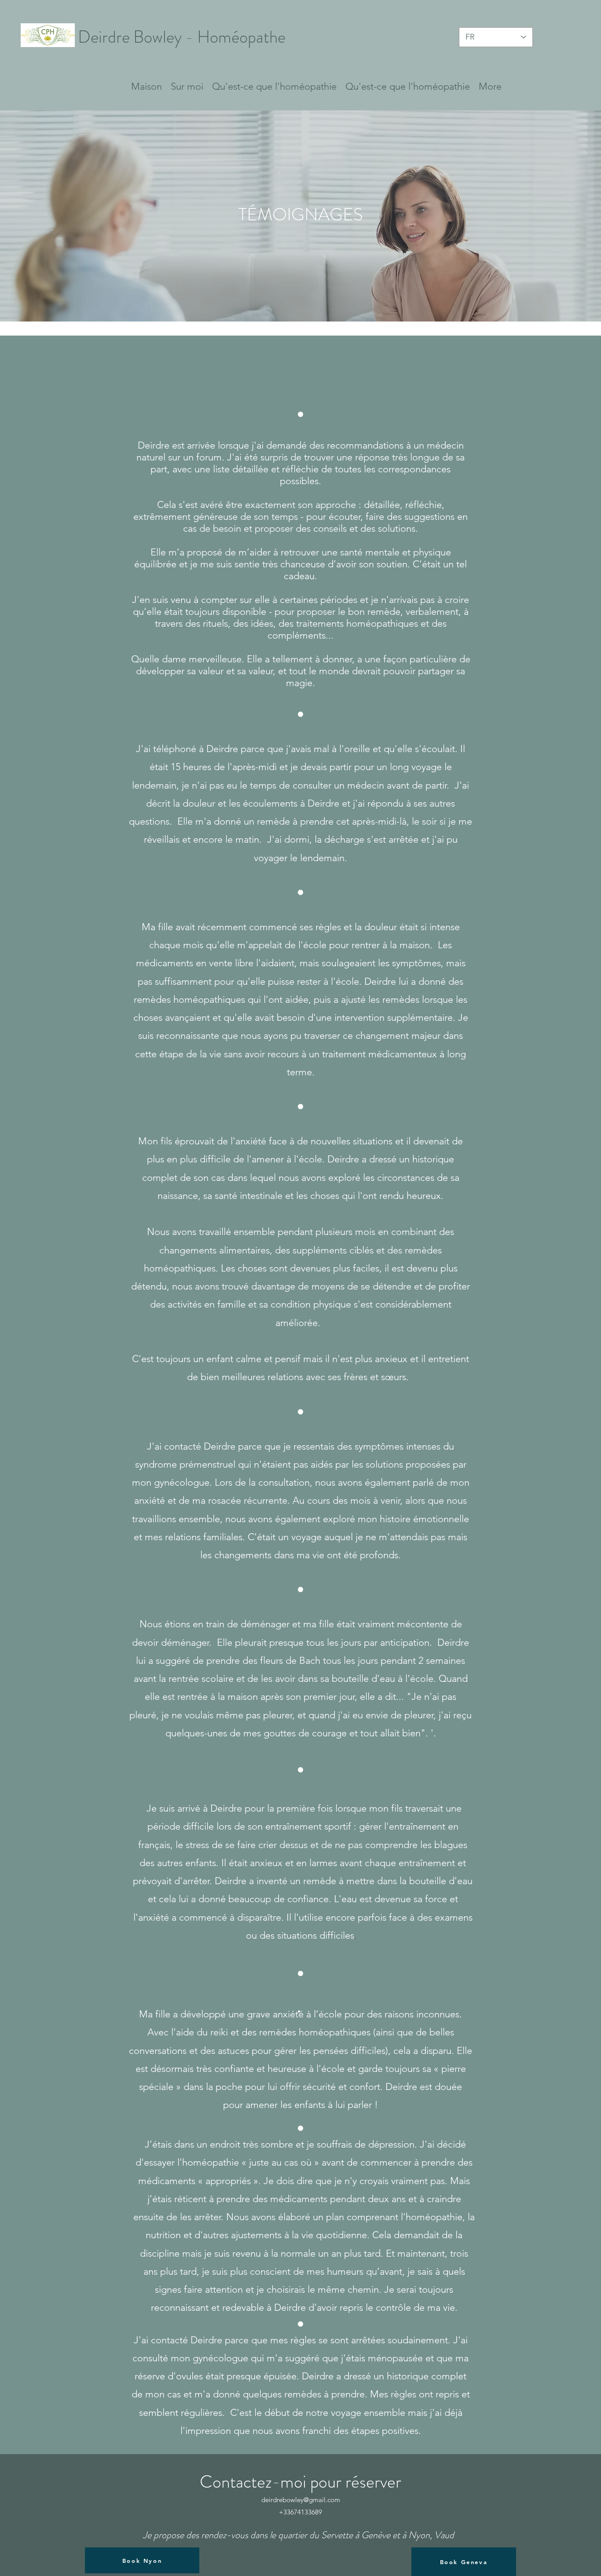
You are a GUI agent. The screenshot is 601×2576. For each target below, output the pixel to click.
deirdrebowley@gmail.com (301, 2500)
